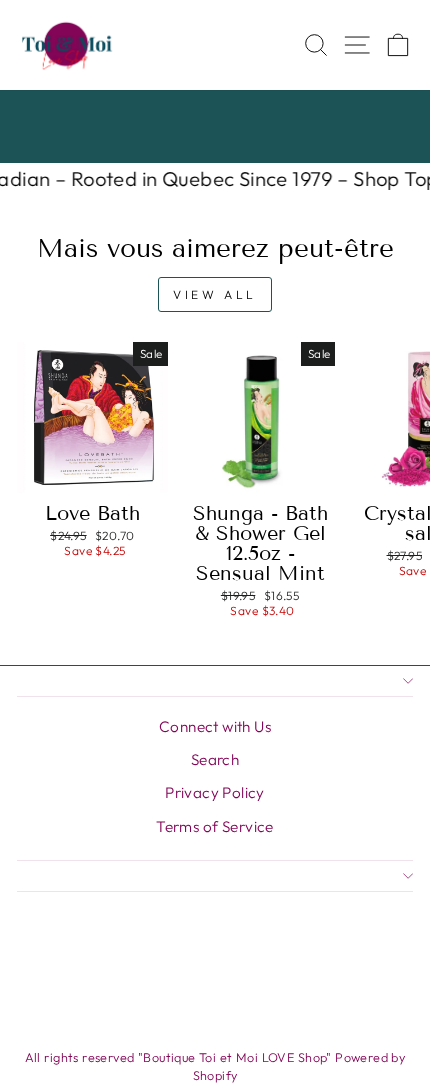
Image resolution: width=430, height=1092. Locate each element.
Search (215, 759)
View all (215, 294)
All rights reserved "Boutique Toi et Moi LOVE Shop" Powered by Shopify (215, 1066)
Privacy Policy (215, 792)
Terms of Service (215, 826)
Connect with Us (215, 726)
